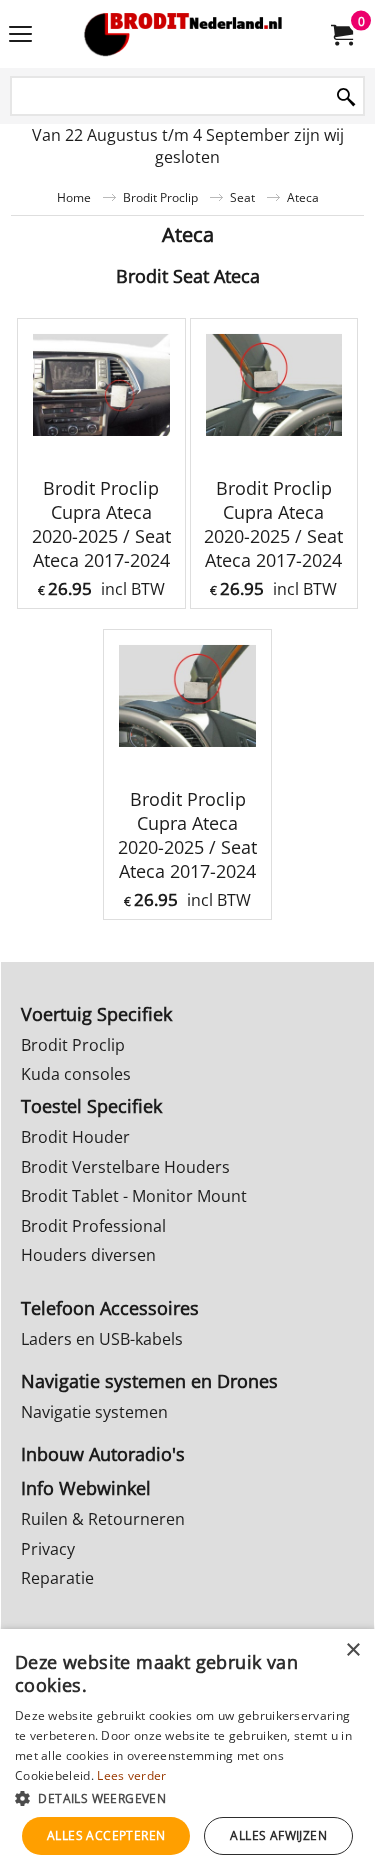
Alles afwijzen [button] (278, 1835)
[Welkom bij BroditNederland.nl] (184, 34)
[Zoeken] (346, 97)
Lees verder (131, 1775)
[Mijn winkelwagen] (341, 34)
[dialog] (187, 1752)
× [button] (352, 1650)
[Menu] (20, 36)
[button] (187, 1797)
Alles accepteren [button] (106, 1835)
